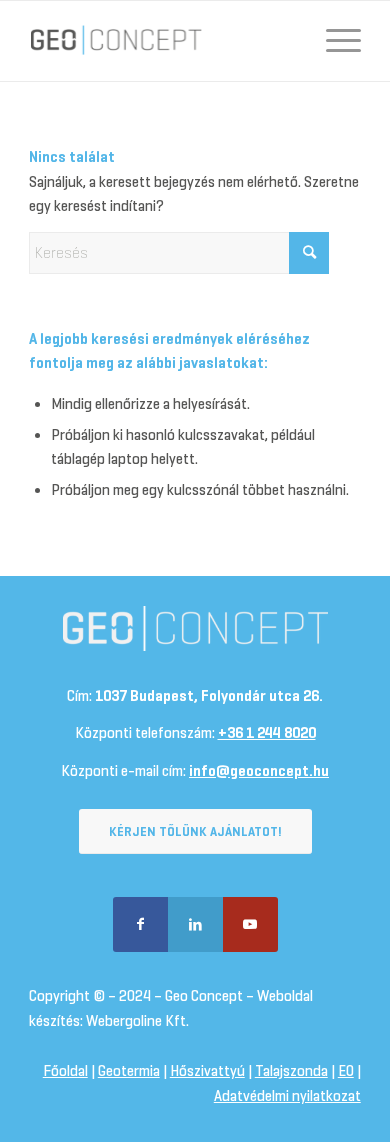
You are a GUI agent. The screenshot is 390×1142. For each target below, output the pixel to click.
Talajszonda (291, 1071)
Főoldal (65, 1071)
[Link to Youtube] (250, 924)
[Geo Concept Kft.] (161, 41)
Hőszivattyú (207, 1071)
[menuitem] (333, 41)
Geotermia (129, 1071)
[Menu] (333, 41)
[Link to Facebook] (140, 924)
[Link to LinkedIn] (195, 924)
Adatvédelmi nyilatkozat (287, 1096)
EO (346, 1071)
